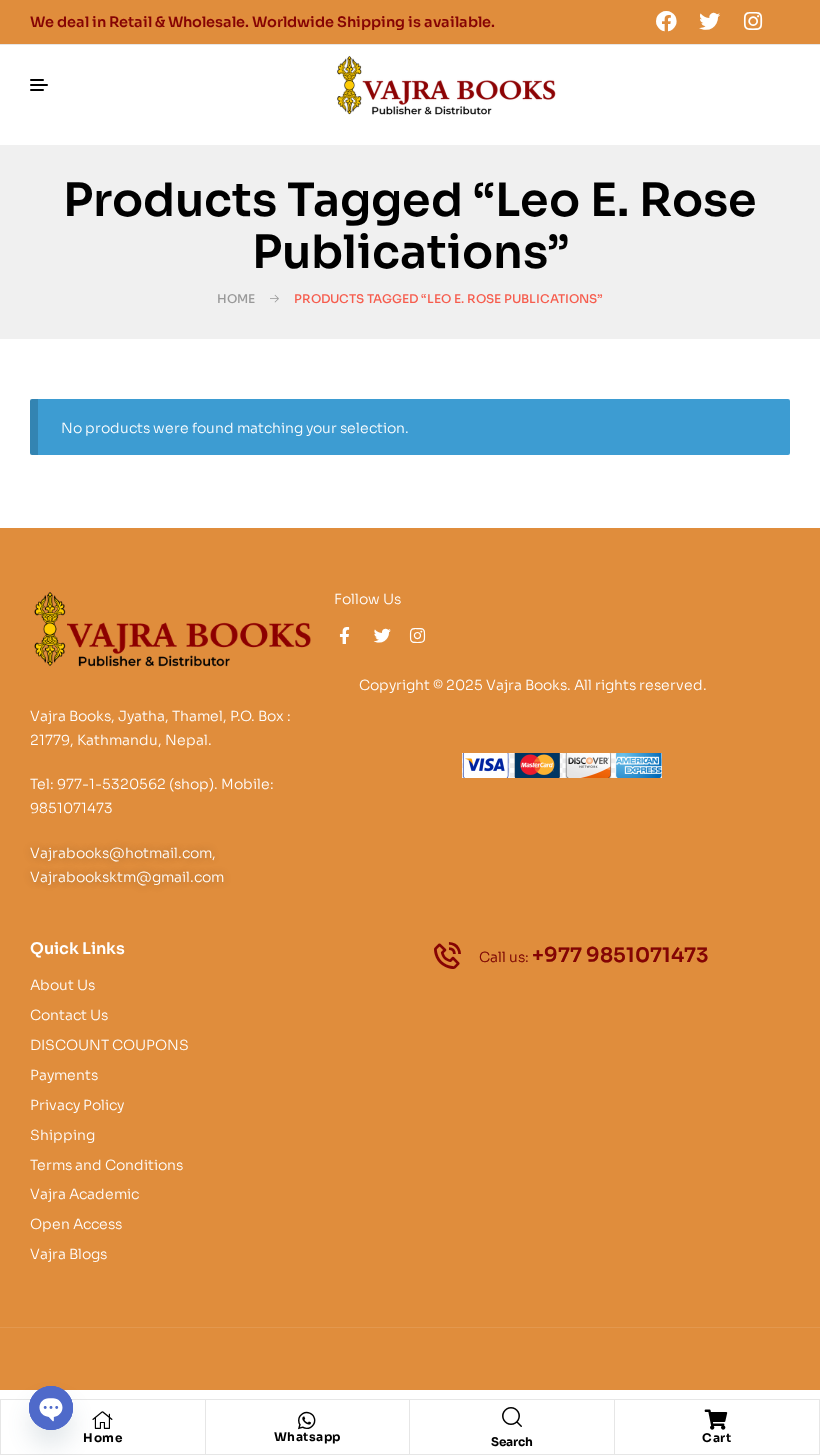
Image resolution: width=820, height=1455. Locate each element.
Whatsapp (307, 1436)
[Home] (103, 1420)
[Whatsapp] (307, 1421)
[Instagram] (753, 21)
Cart (716, 1437)
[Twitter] (710, 21)
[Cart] (717, 1420)
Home (236, 298)
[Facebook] (666, 21)
